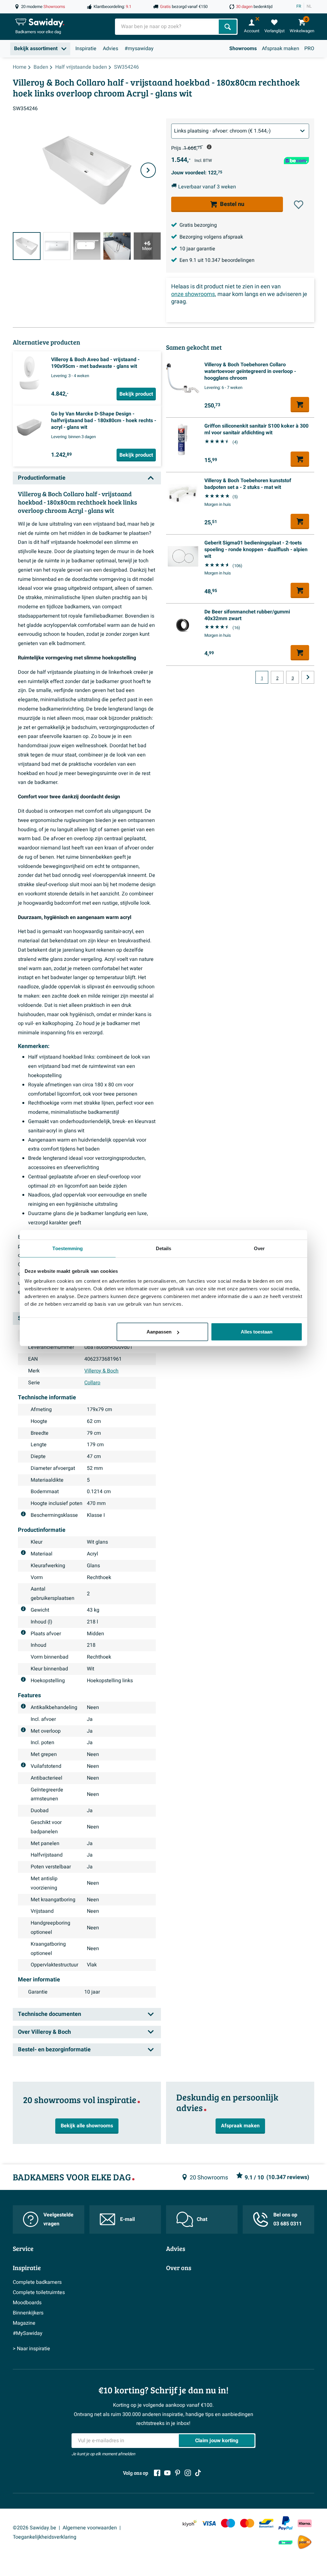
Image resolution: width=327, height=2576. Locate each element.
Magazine (24, 2323)
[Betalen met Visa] (209, 2523)
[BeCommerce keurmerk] (285, 2542)
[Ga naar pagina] (308, 677)
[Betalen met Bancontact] (266, 2523)
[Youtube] (167, 2473)
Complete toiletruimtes (39, 2292)
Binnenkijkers (28, 2313)
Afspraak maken (281, 49)
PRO (309, 49)
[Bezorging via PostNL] (305, 2542)
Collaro (92, 1383)
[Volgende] (148, 170)
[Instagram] (188, 2473)
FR (299, 6)
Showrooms (243, 49)
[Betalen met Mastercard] (247, 2523)
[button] (299, 205)
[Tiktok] (198, 2473)
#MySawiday (28, 2333)
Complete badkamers (37, 2282)
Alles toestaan (257, 1332)
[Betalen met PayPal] (285, 2523)
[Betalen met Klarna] (305, 2523)
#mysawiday (139, 49)
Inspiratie (86, 49)
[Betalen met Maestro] (228, 2523)
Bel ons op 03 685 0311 (288, 2219)
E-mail (127, 2219)
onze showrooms (193, 294)
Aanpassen (159, 1332)
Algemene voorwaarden (90, 2528)
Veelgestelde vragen (58, 2219)
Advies (110, 49)
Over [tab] (259, 1248)
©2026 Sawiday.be (34, 2528)
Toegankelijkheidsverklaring (45, 2537)
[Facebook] (157, 2473)
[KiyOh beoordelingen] (190, 2523)
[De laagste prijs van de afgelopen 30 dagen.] (209, 147)
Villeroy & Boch (101, 1371)
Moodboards (27, 2303)
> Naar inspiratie (31, 2349)
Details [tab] (164, 1248)
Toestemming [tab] (68, 1248)
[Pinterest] (178, 2473)
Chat (202, 2219)
